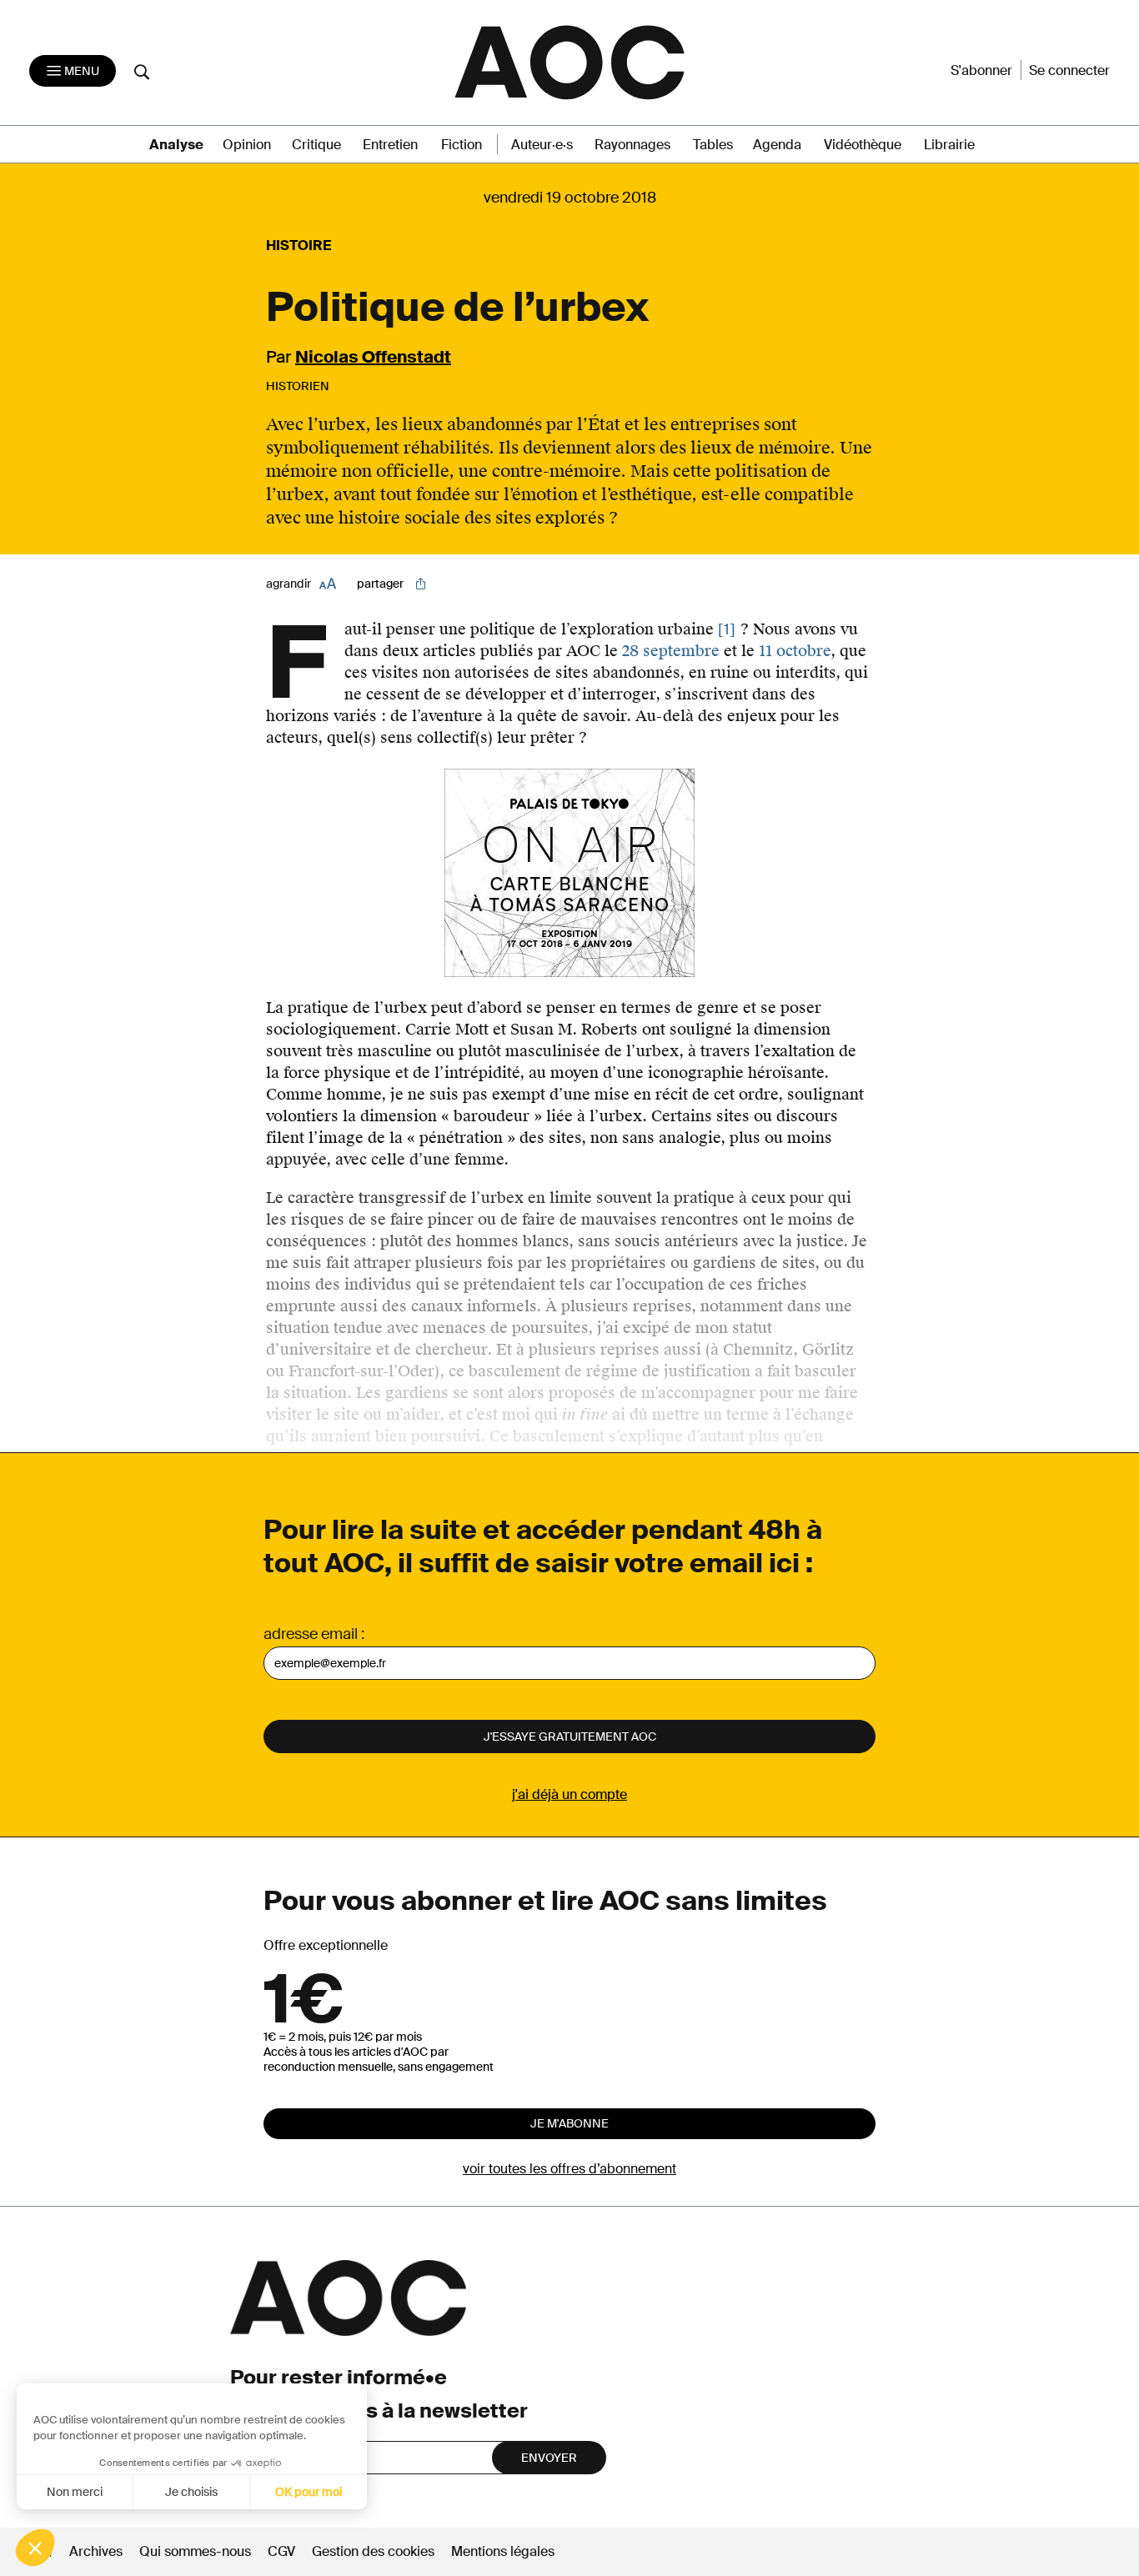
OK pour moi (309, 2492)
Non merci (75, 2492)
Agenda (777, 145)
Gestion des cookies (375, 2551)
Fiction (462, 145)
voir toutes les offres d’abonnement (569, 2169)
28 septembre (671, 651)
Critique (316, 145)
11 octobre (795, 651)
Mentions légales (503, 2551)
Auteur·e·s (542, 145)
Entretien (390, 145)
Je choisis (191, 2492)
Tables (713, 145)
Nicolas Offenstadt (373, 357)
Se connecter (1069, 70)
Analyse (176, 145)
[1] (727, 629)
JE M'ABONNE (569, 2123)
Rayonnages (632, 145)
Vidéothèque (863, 145)
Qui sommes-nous (195, 2551)
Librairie (949, 145)
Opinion (247, 145)
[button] (35, 2548)
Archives (96, 2551)
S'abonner (981, 70)
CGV (281, 2551)
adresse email (311, 1634)
